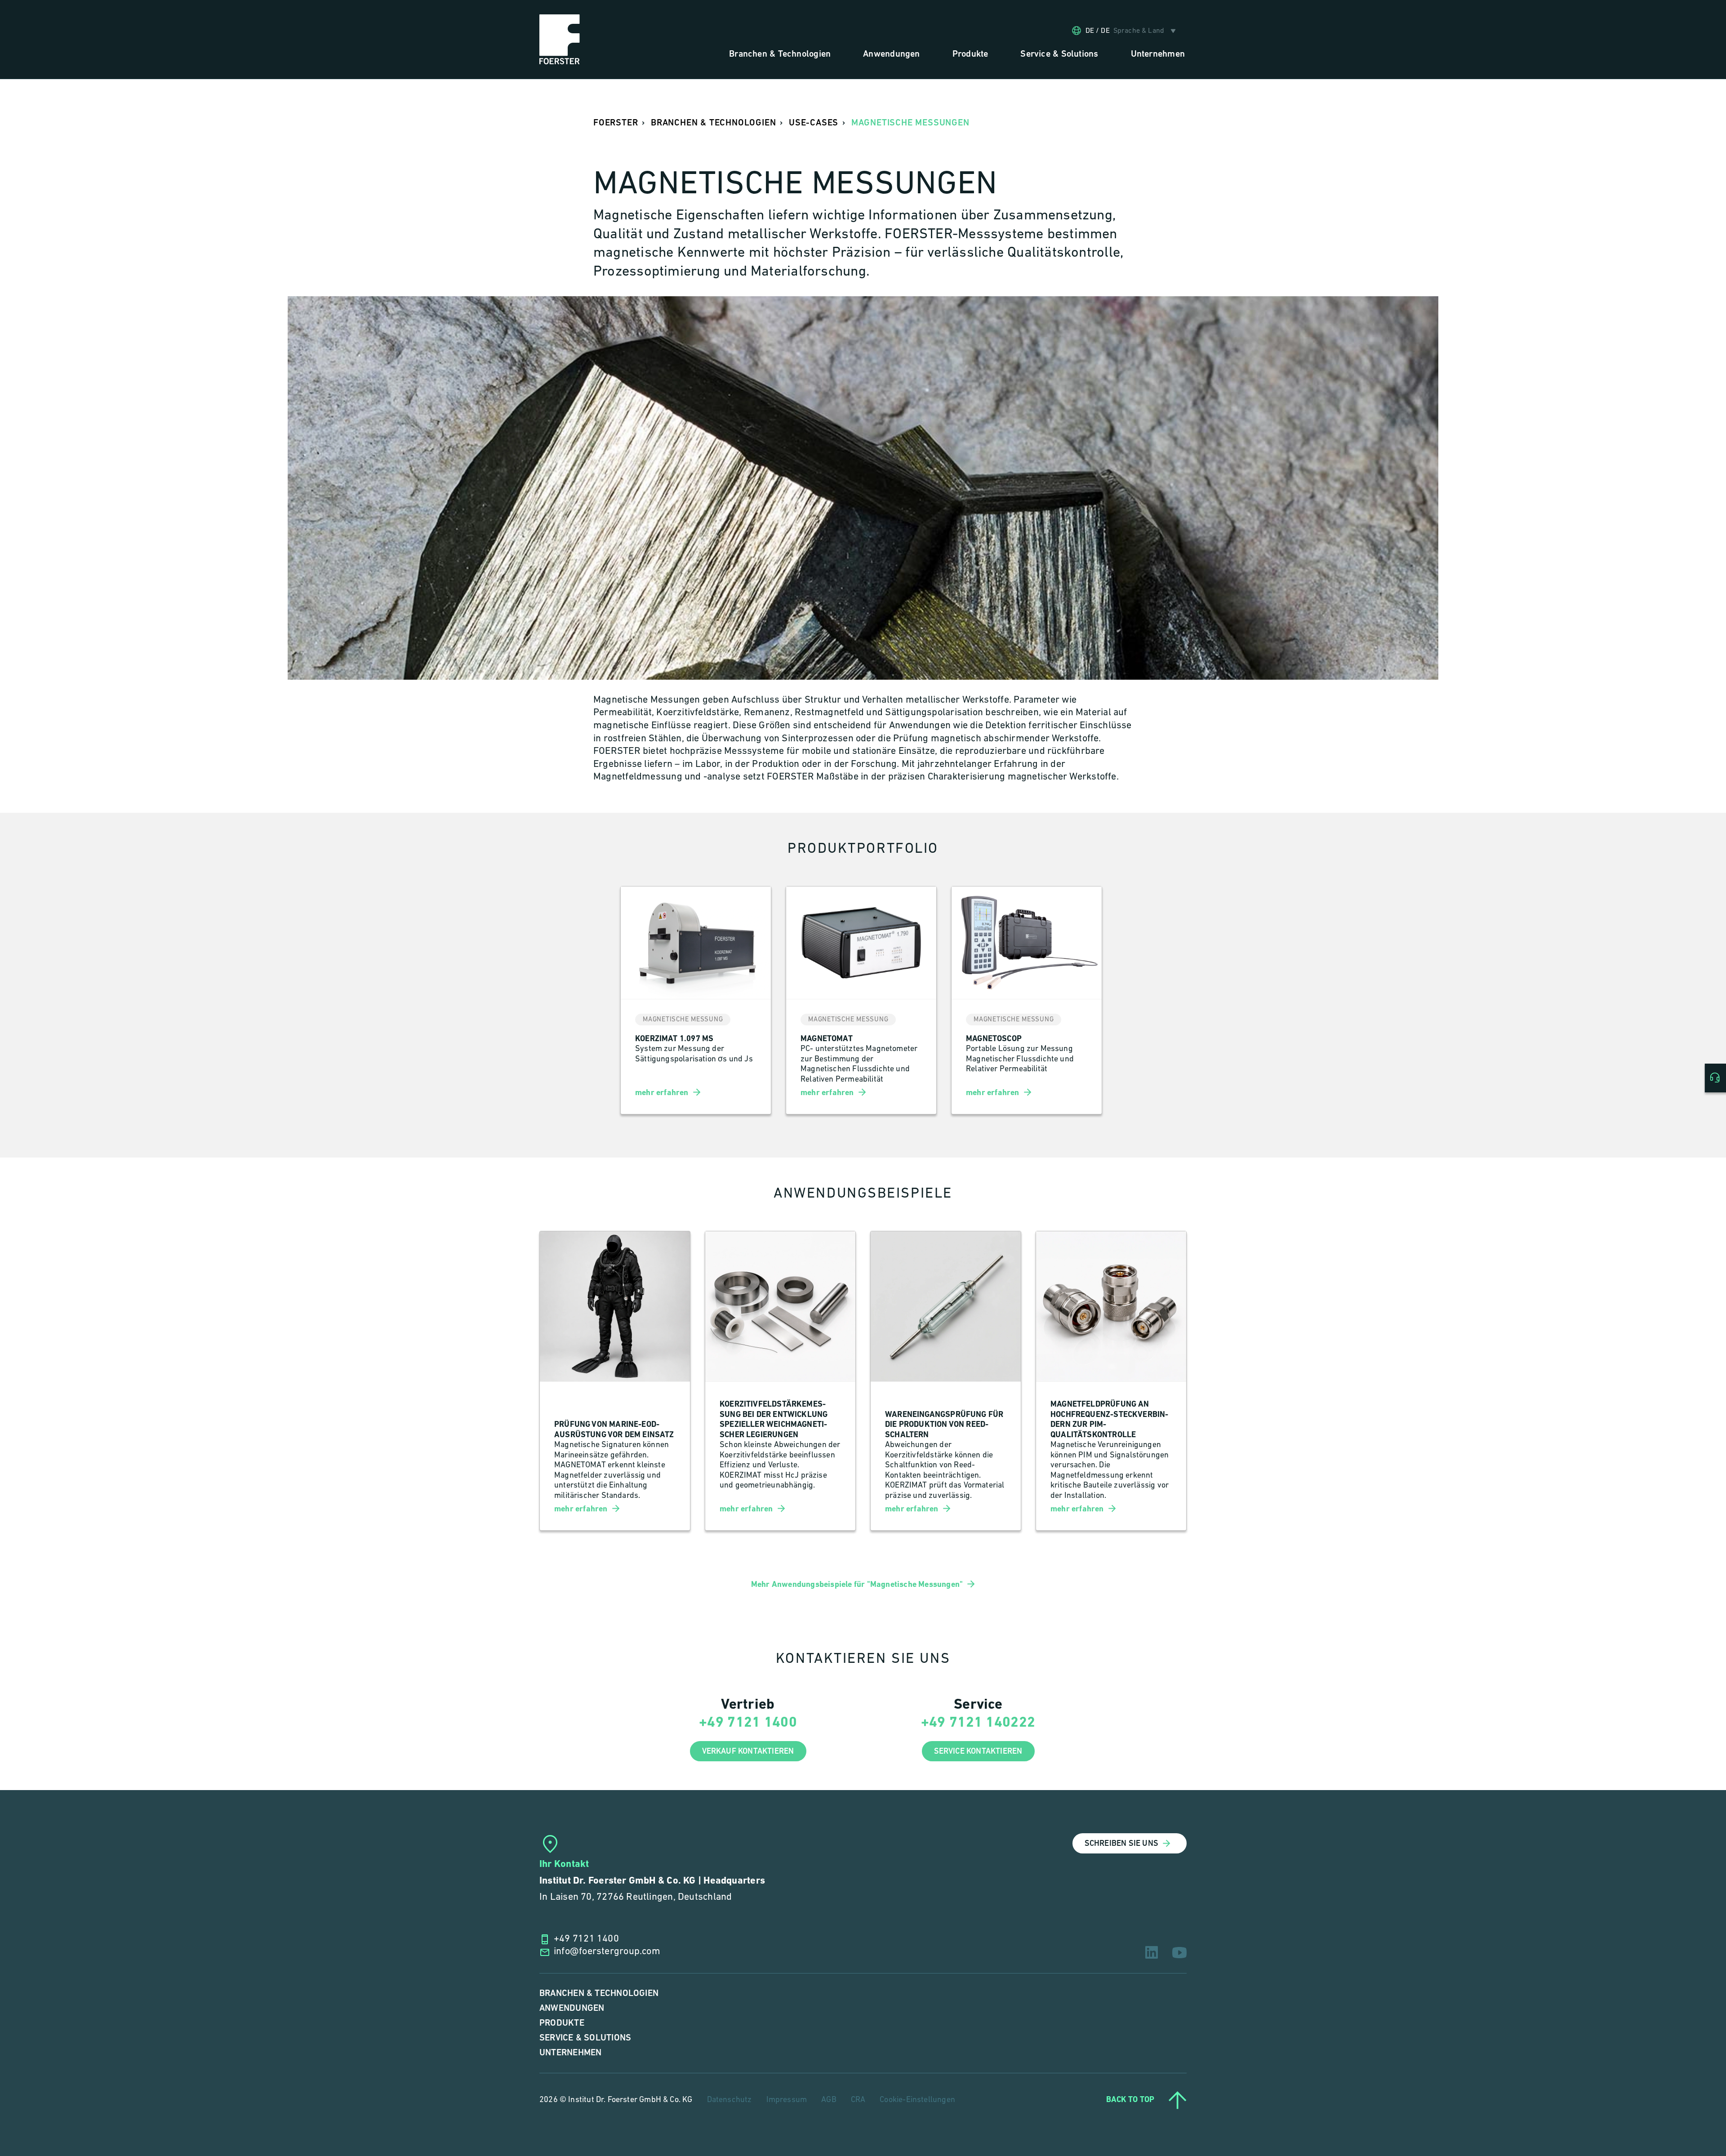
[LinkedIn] (1152, 1952)
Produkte (562, 2023)
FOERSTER (616, 123)
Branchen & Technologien (599, 1993)
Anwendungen (572, 2008)
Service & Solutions (585, 2038)
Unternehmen (570, 2053)
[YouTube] (1179, 1953)
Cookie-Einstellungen (917, 2100)
